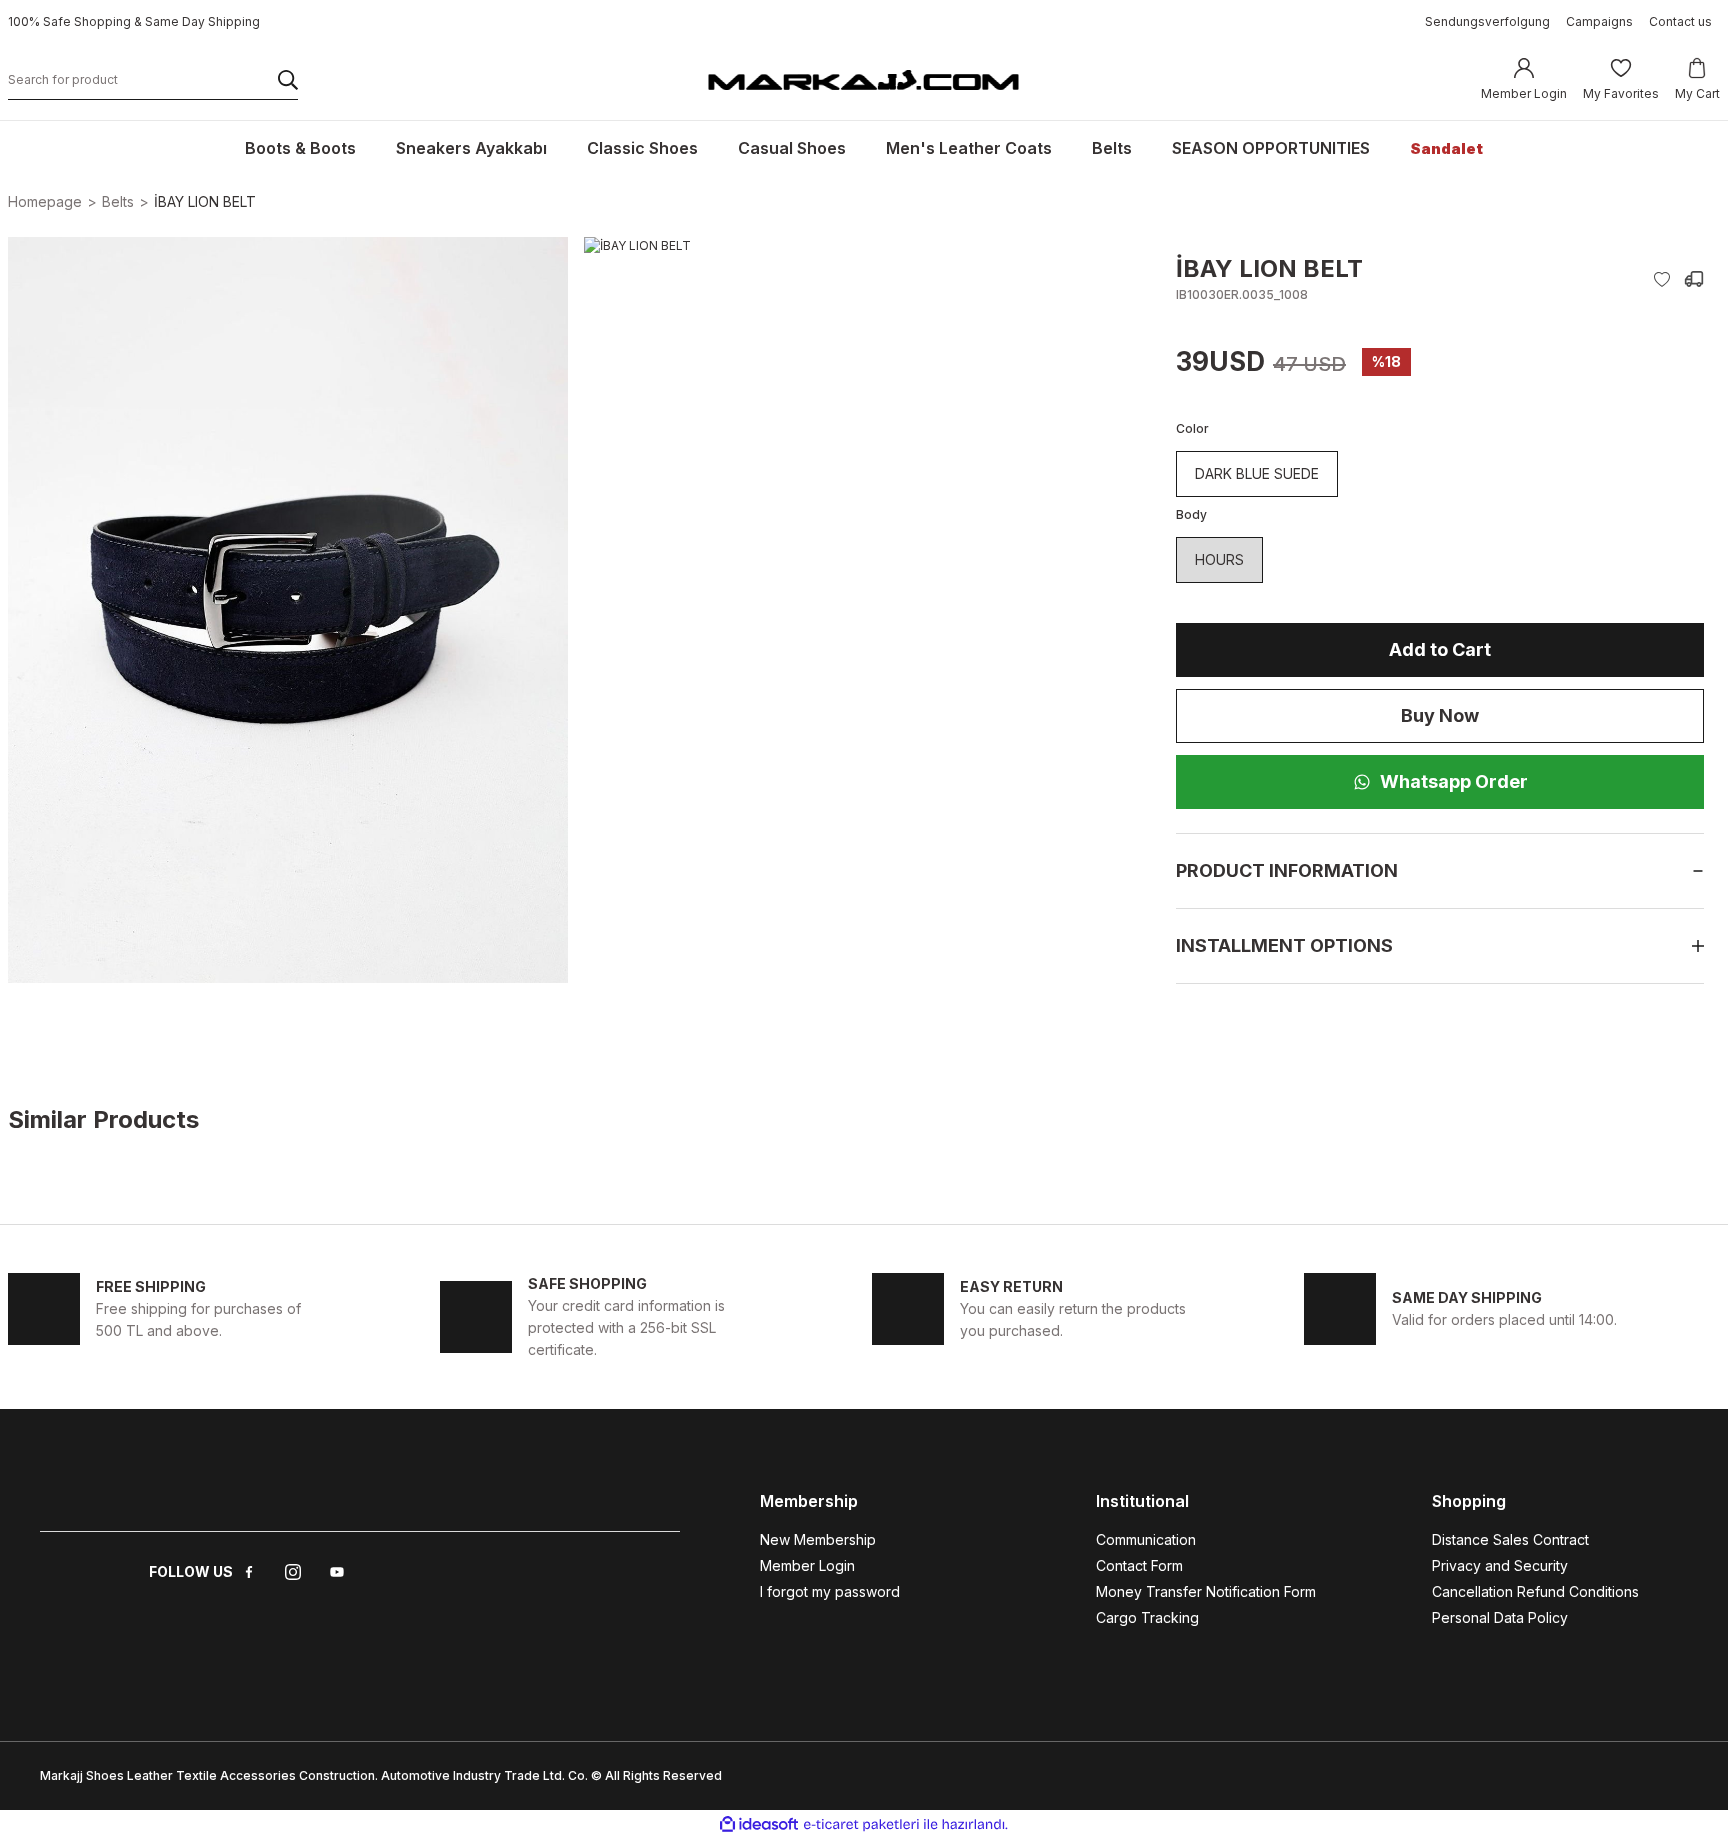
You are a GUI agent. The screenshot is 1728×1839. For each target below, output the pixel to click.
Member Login (807, 1565)
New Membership (818, 1539)
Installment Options (1284, 945)
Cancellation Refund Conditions (1535, 1591)
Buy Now (1440, 715)
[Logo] (863, 78)
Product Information (1287, 870)
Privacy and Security (1500, 1565)
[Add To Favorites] (1662, 279)
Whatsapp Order (1454, 781)
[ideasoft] (759, 1824)
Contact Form (1139, 1565)
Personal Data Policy (1500, 1617)
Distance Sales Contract (1510, 1539)
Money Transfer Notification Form (1206, 1591)
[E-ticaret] (861, 1825)
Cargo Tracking (1147, 1617)
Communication (1146, 1539)
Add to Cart (1440, 649)
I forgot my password (830, 1591)
